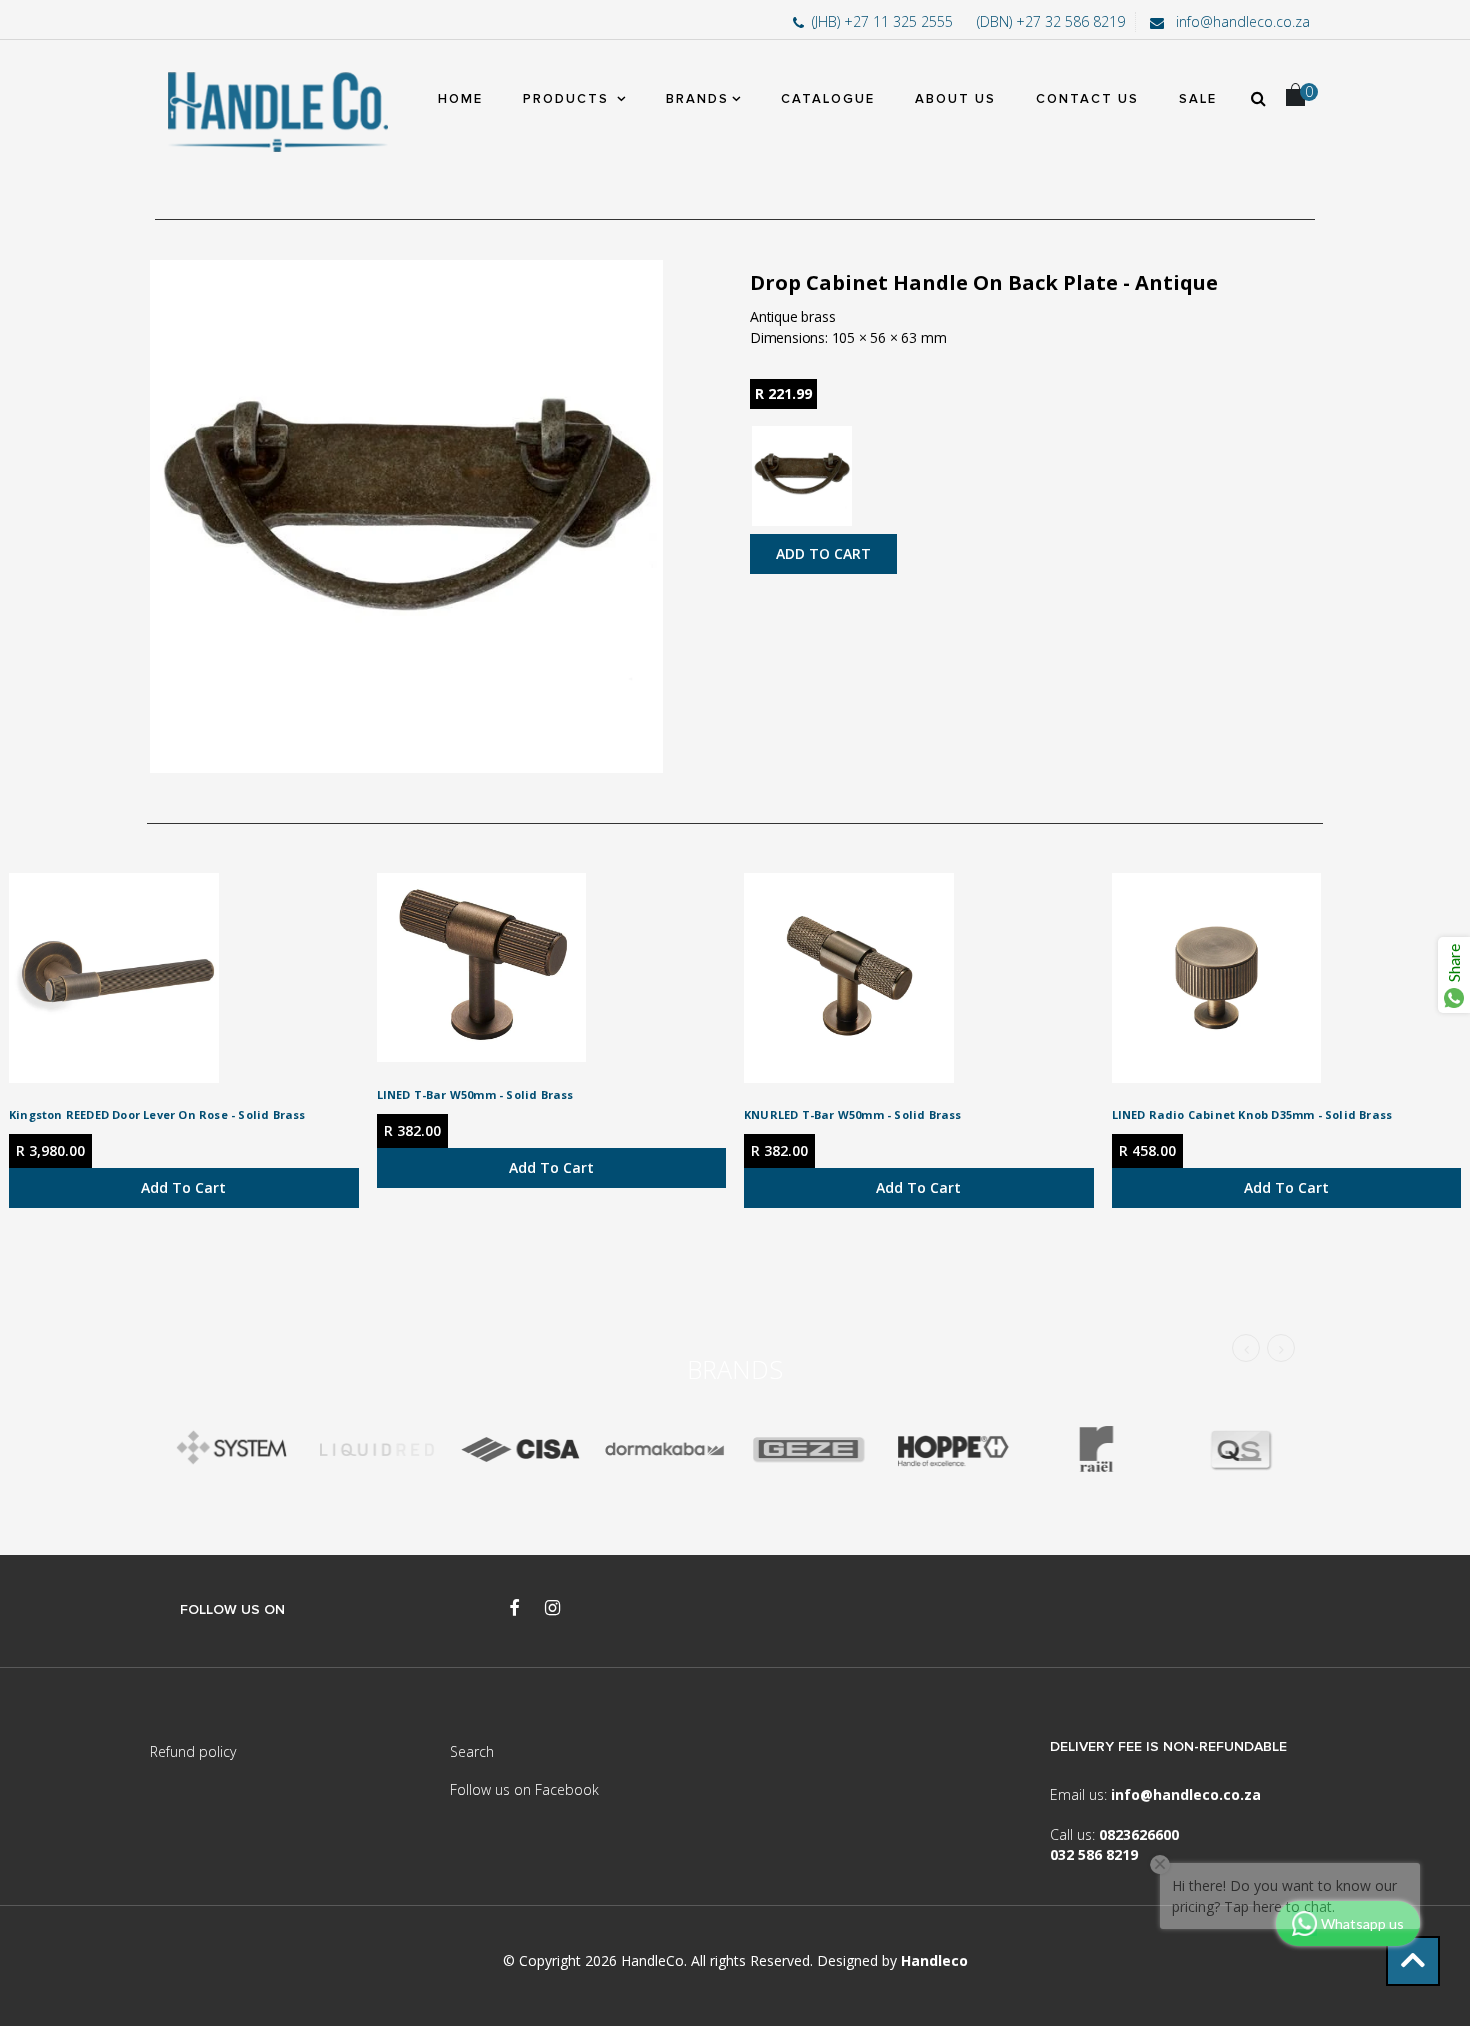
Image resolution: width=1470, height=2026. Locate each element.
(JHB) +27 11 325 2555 (884, 21)
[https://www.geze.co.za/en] (952, 1449)
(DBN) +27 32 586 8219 (1051, 21)
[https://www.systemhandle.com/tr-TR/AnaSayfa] (232, 1449)
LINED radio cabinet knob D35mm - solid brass (1252, 1114)
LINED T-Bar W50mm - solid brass (475, 1094)
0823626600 (1139, 1834)
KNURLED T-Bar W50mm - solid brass (853, 1114)
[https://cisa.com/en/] (520, 1449)
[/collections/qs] (1240, 1449)
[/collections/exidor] (808, 1449)
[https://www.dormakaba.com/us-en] (664, 1449)
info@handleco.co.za (1241, 21)
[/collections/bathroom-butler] (376, 1449)
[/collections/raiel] (1096, 1449)
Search (472, 1751)
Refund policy (193, 1751)
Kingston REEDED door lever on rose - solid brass (157, 1114)
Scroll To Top (1413, 1961)
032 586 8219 (1094, 1854)
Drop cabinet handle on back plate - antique (984, 282)
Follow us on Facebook (524, 1789)
